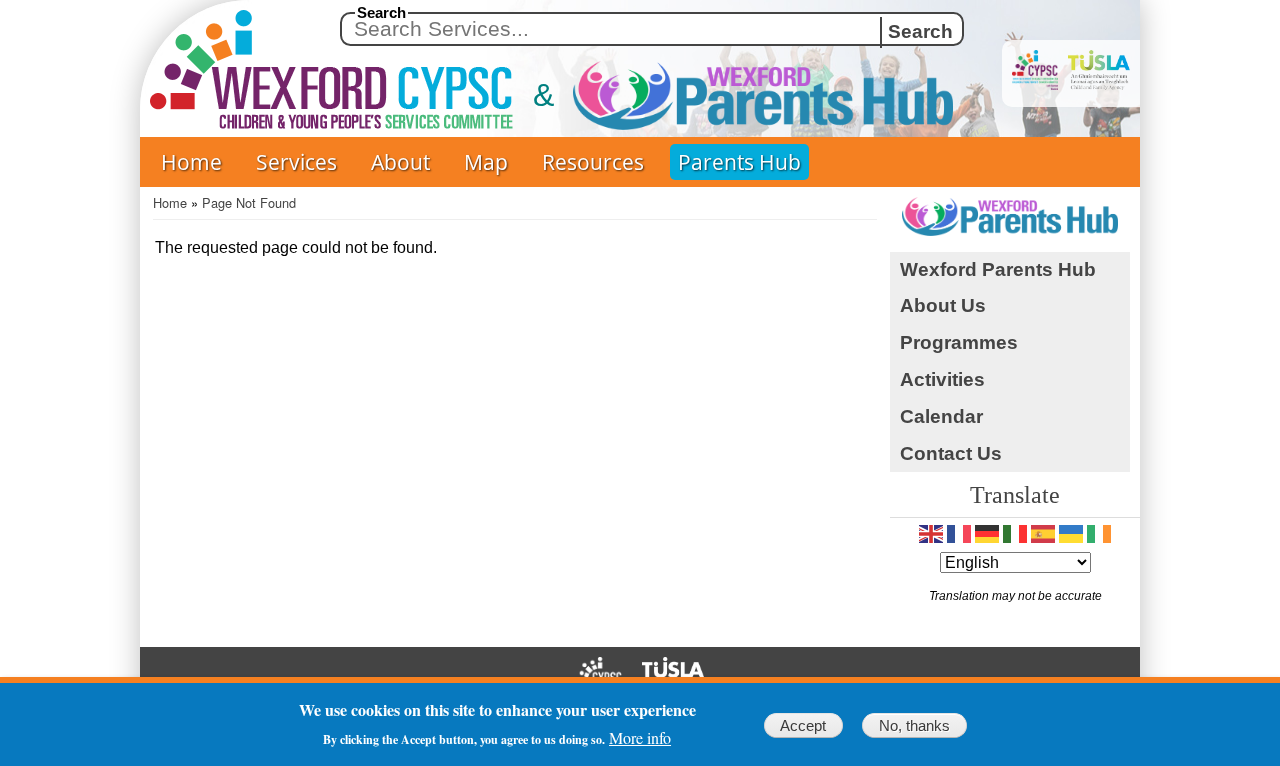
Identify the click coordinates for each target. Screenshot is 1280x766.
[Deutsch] (987, 534)
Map (486, 161)
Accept (803, 725)
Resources (593, 161)
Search (381, 13)
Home (191, 161)
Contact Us (951, 453)
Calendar (941, 416)
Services (296, 161)
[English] (931, 534)
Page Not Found (249, 202)
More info (640, 738)
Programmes (959, 342)
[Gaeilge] (1099, 534)
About (400, 161)
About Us (943, 305)
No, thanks (914, 725)
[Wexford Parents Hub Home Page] (723, 95)
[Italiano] (1015, 534)
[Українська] (1071, 534)
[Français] (959, 534)
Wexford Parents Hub (998, 269)
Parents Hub (739, 161)
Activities (942, 379)
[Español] (1043, 534)
